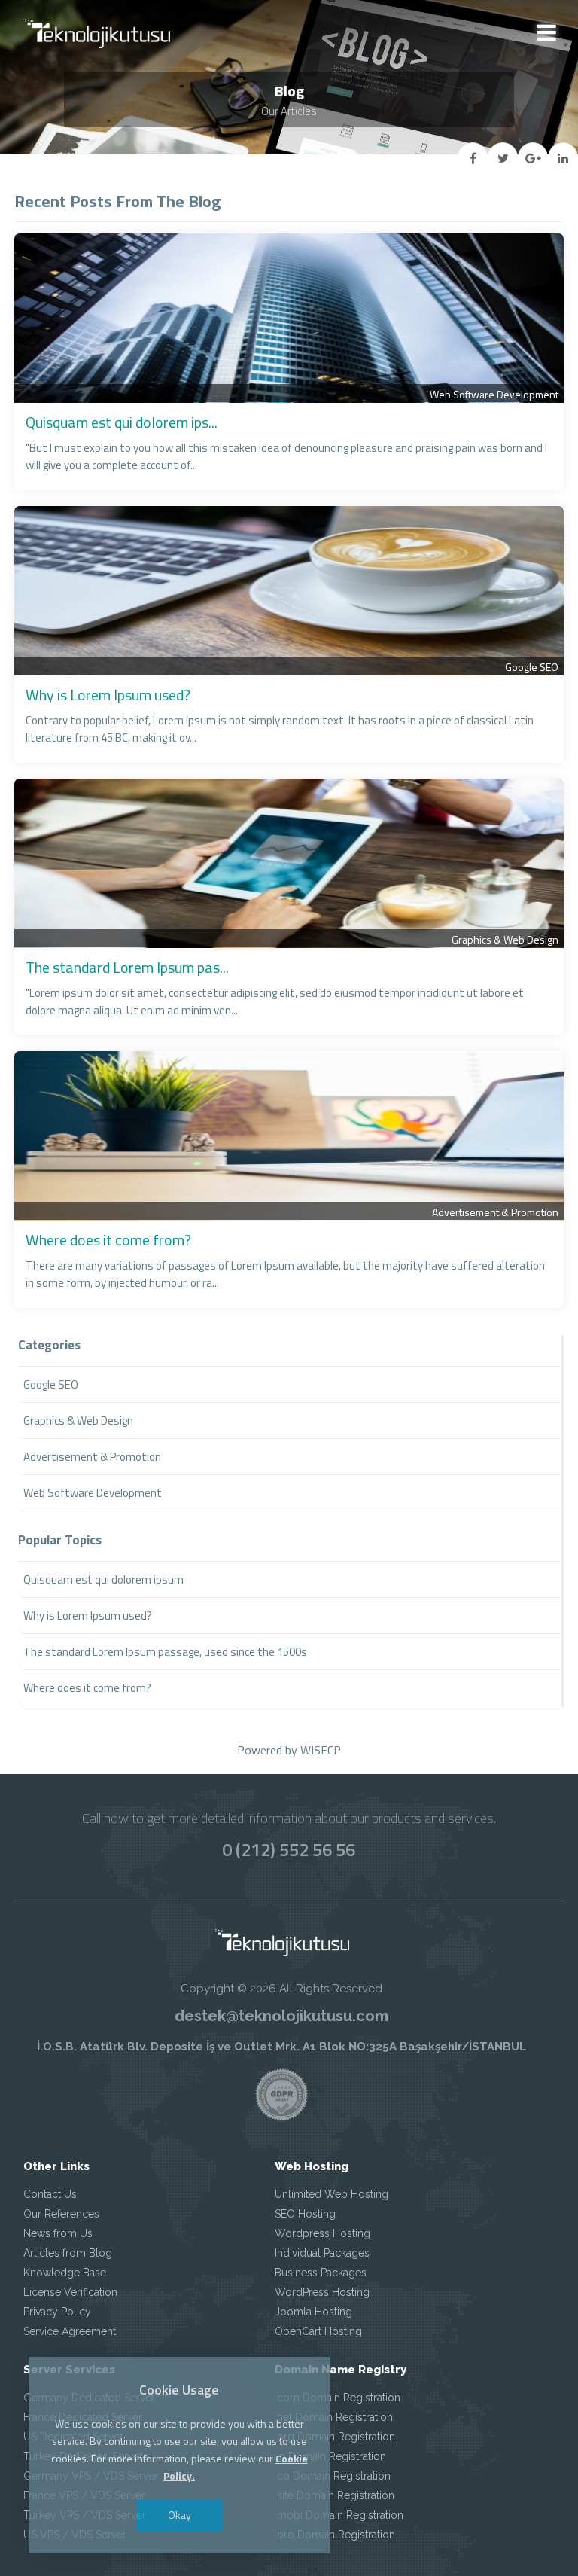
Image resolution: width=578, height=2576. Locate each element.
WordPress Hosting (322, 2292)
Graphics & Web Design (505, 939)
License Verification (70, 2292)
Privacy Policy (57, 2312)
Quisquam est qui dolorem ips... (122, 422)
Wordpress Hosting (322, 2233)
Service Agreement (70, 2331)
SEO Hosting (305, 2214)
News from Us (58, 2233)
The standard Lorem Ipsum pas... (127, 967)
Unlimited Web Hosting (332, 2194)
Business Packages (321, 2273)
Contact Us (50, 2194)
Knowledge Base (65, 2273)
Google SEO (532, 667)
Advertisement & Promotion (495, 1212)
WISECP (321, 1750)
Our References (61, 2214)
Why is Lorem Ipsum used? (108, 695)
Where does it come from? (108, 1240)
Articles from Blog (68, 2253)
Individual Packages (322, 2253)
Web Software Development (494, 394)
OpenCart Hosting (318, 2331)
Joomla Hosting (313, 2312)
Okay (179, 2515)
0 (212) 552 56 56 (289, 1849)
